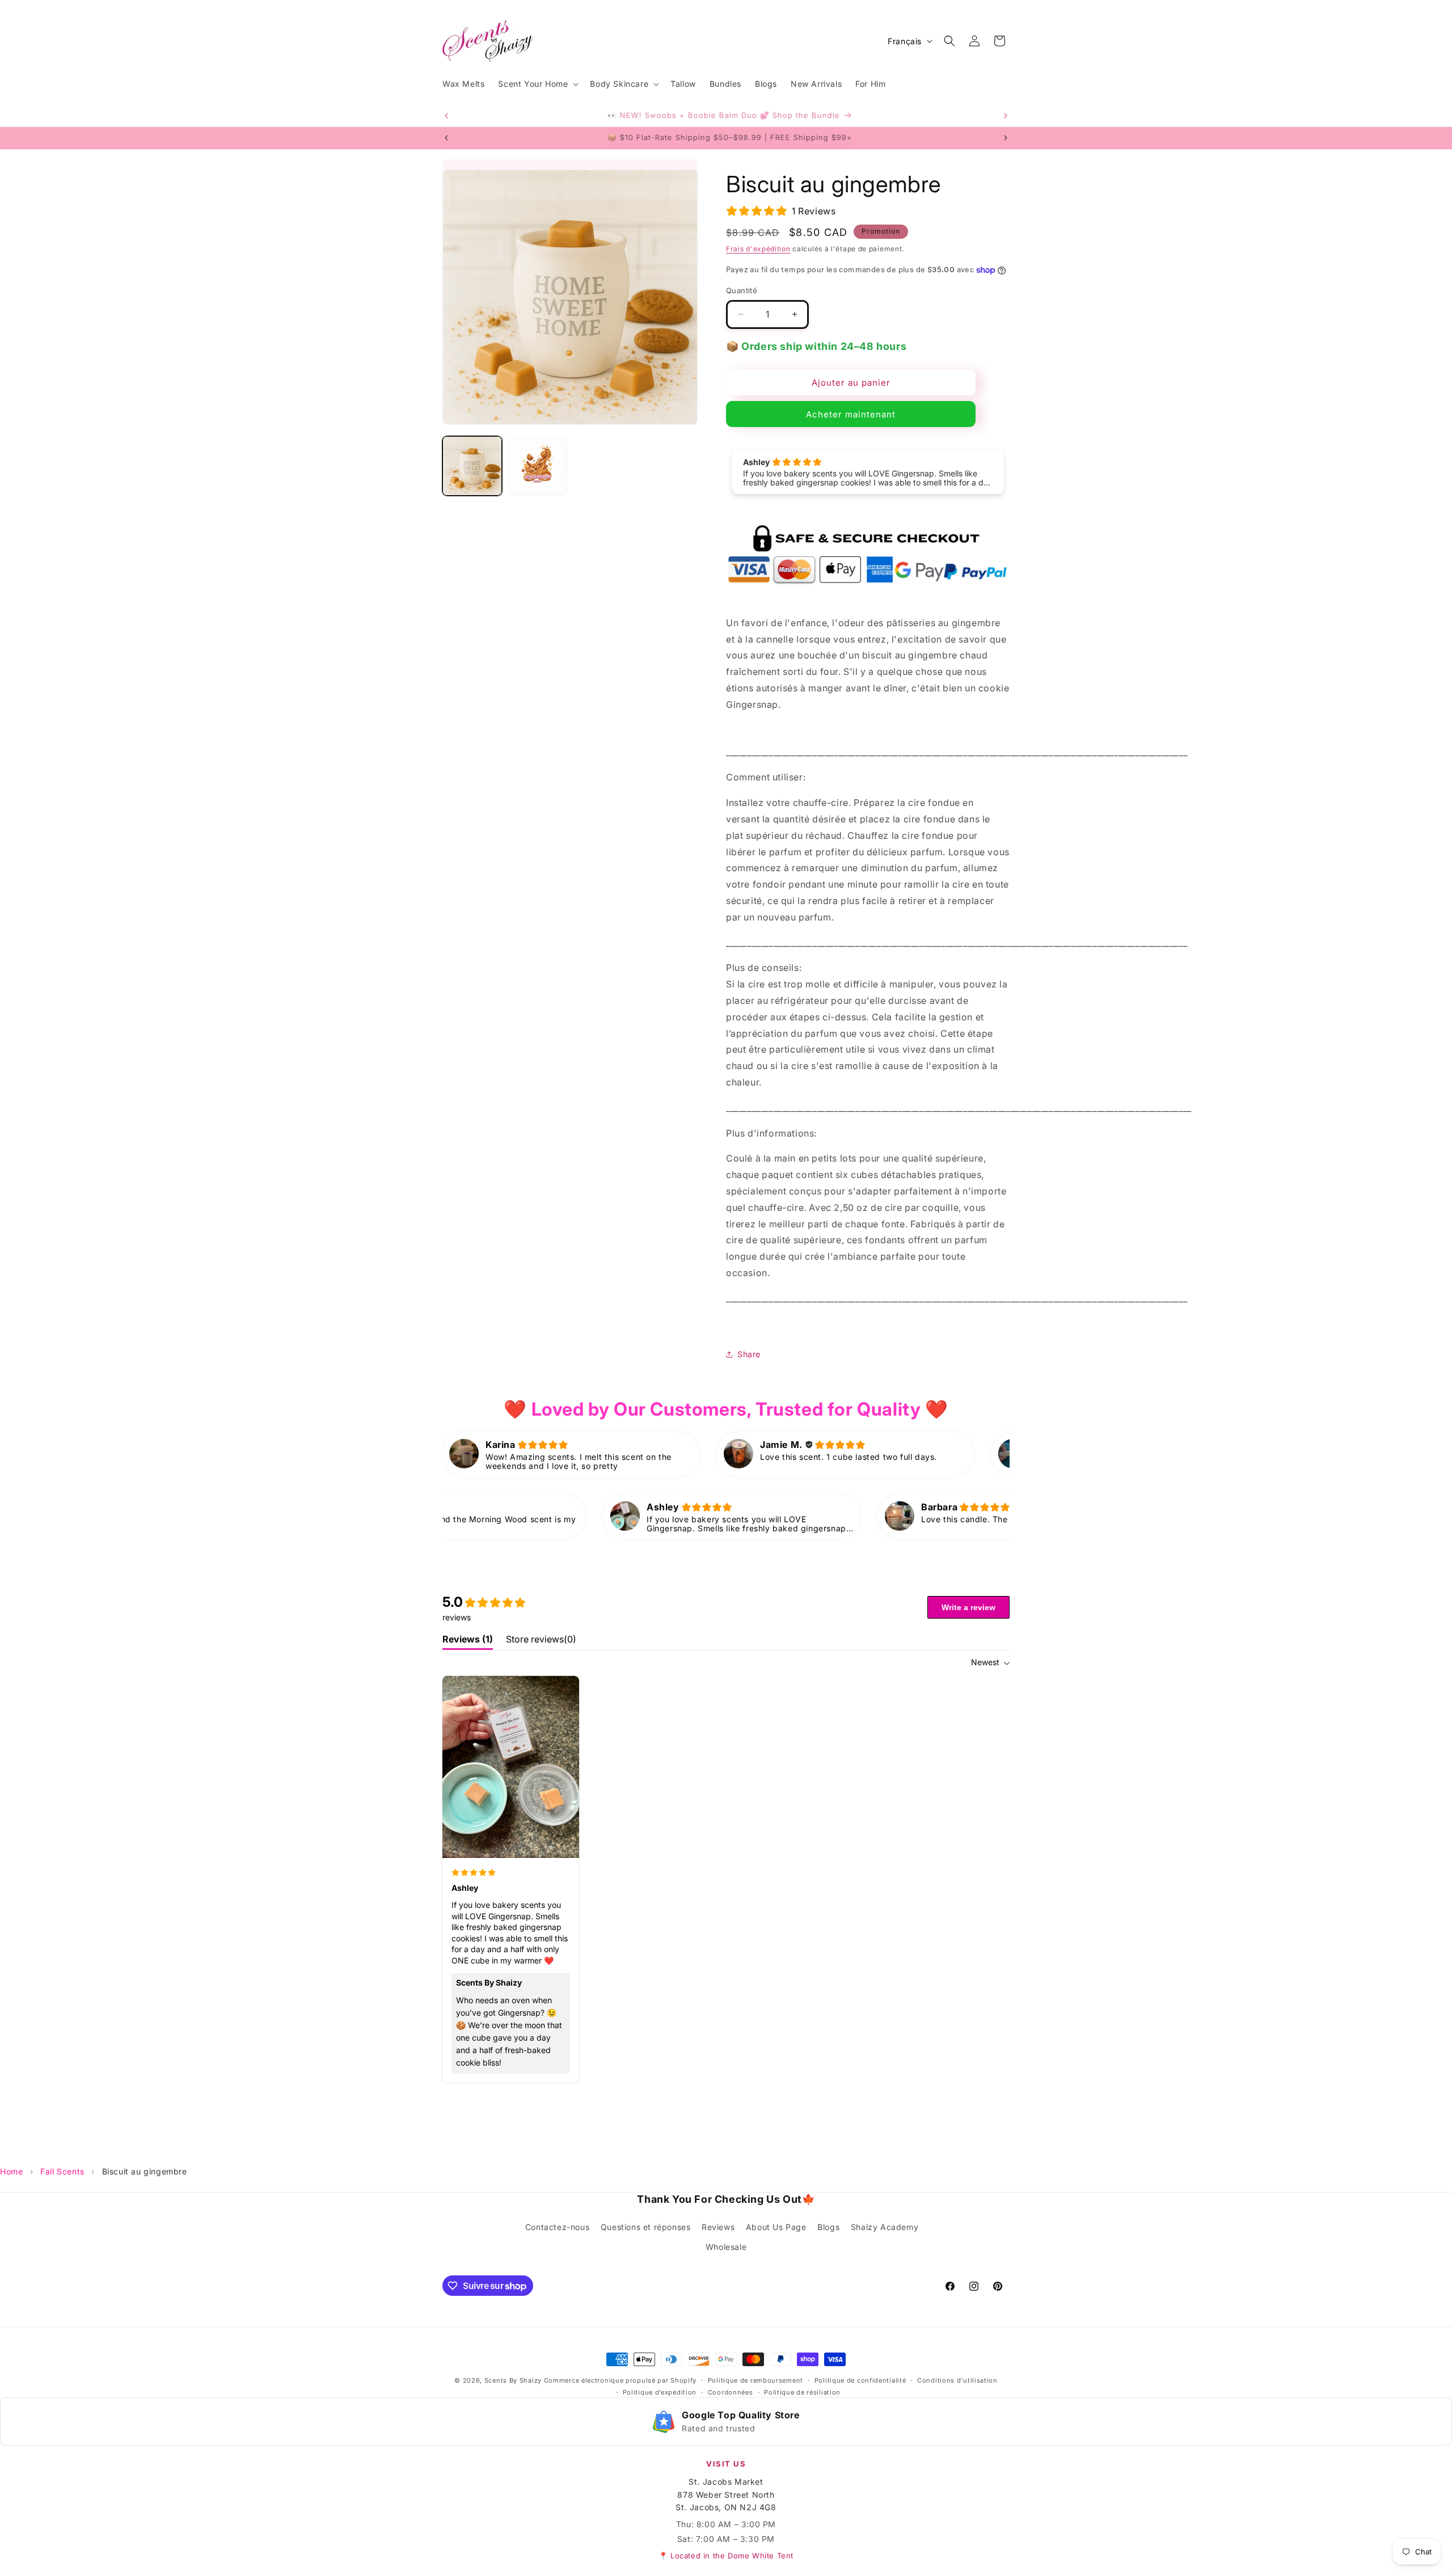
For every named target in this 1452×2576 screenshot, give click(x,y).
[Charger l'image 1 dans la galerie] (472, 466)
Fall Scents (62, 2171)
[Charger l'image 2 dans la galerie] (537, 466)
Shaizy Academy (885, 2227)
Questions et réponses (646, 2227)
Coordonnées (731, 2392)
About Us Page (776, 2227)
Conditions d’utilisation (957, 2380)
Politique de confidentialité (860, 2380)
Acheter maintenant (851, 414)
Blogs (828, 2227)
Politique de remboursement (755, 2380)
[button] (537, 84)
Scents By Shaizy (513, 2380)
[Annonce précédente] (446, 116)
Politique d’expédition (660, 2392)
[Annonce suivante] (1006, 116)
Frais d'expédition (758, 249)
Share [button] (749, 1354)
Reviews (718, 2227)
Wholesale (726, 2247)
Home (11, 2171)
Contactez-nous (557, 2227)
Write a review (968, 1607)
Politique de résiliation (802, 2392)
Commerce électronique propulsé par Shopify (620, 2380)
